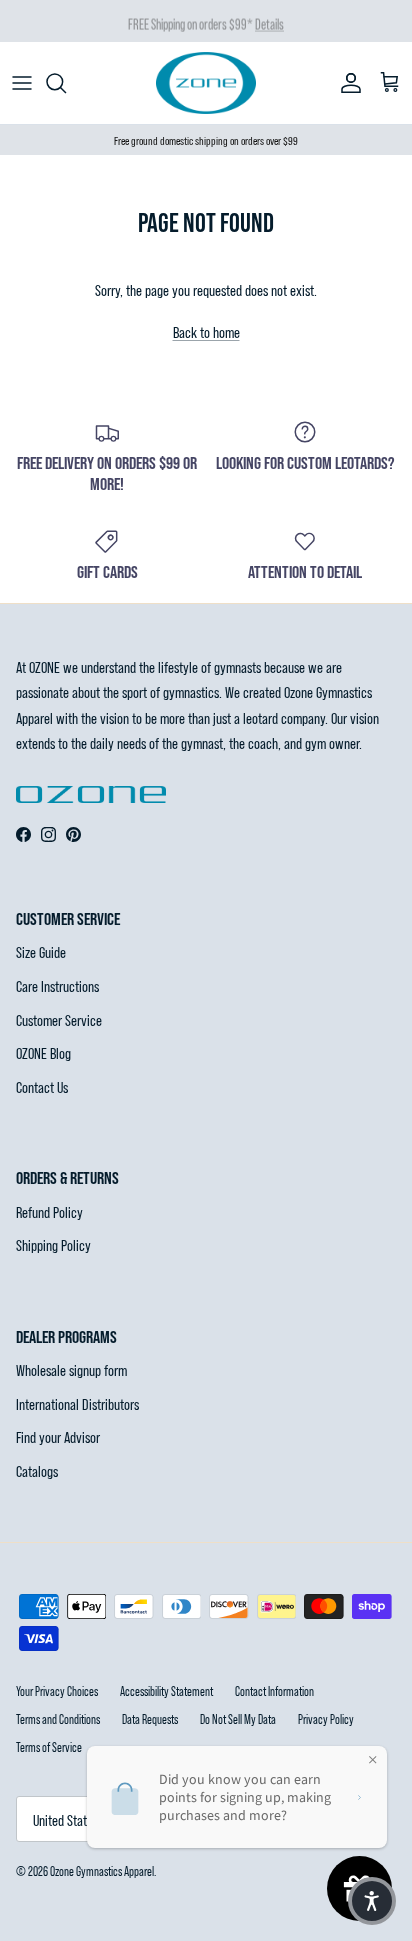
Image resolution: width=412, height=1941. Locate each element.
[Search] (66, 83)
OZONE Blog (43, 1052)
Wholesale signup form (71, 1369)
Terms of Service (49, 1747)
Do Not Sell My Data (238, 1719)
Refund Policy (49, 1211)
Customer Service (59, 1019)
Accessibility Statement (166, 1691)
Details (269, 22)
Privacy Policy (326, 1719)
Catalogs (37, 1470)
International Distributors (77, 1403)
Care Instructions (57, 985)
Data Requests (150, 1719)
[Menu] (22, 83)
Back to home (206, 331)
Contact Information (274, 1691)
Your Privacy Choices (57, 1691)
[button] (372, 1901)
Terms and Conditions (58, 1719)
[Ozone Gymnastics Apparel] (206, 83)
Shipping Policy (53, 1244)
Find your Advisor (58, 1436)
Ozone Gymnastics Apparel (102, 1871)
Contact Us (42, 1086)
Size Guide (41, 951)
